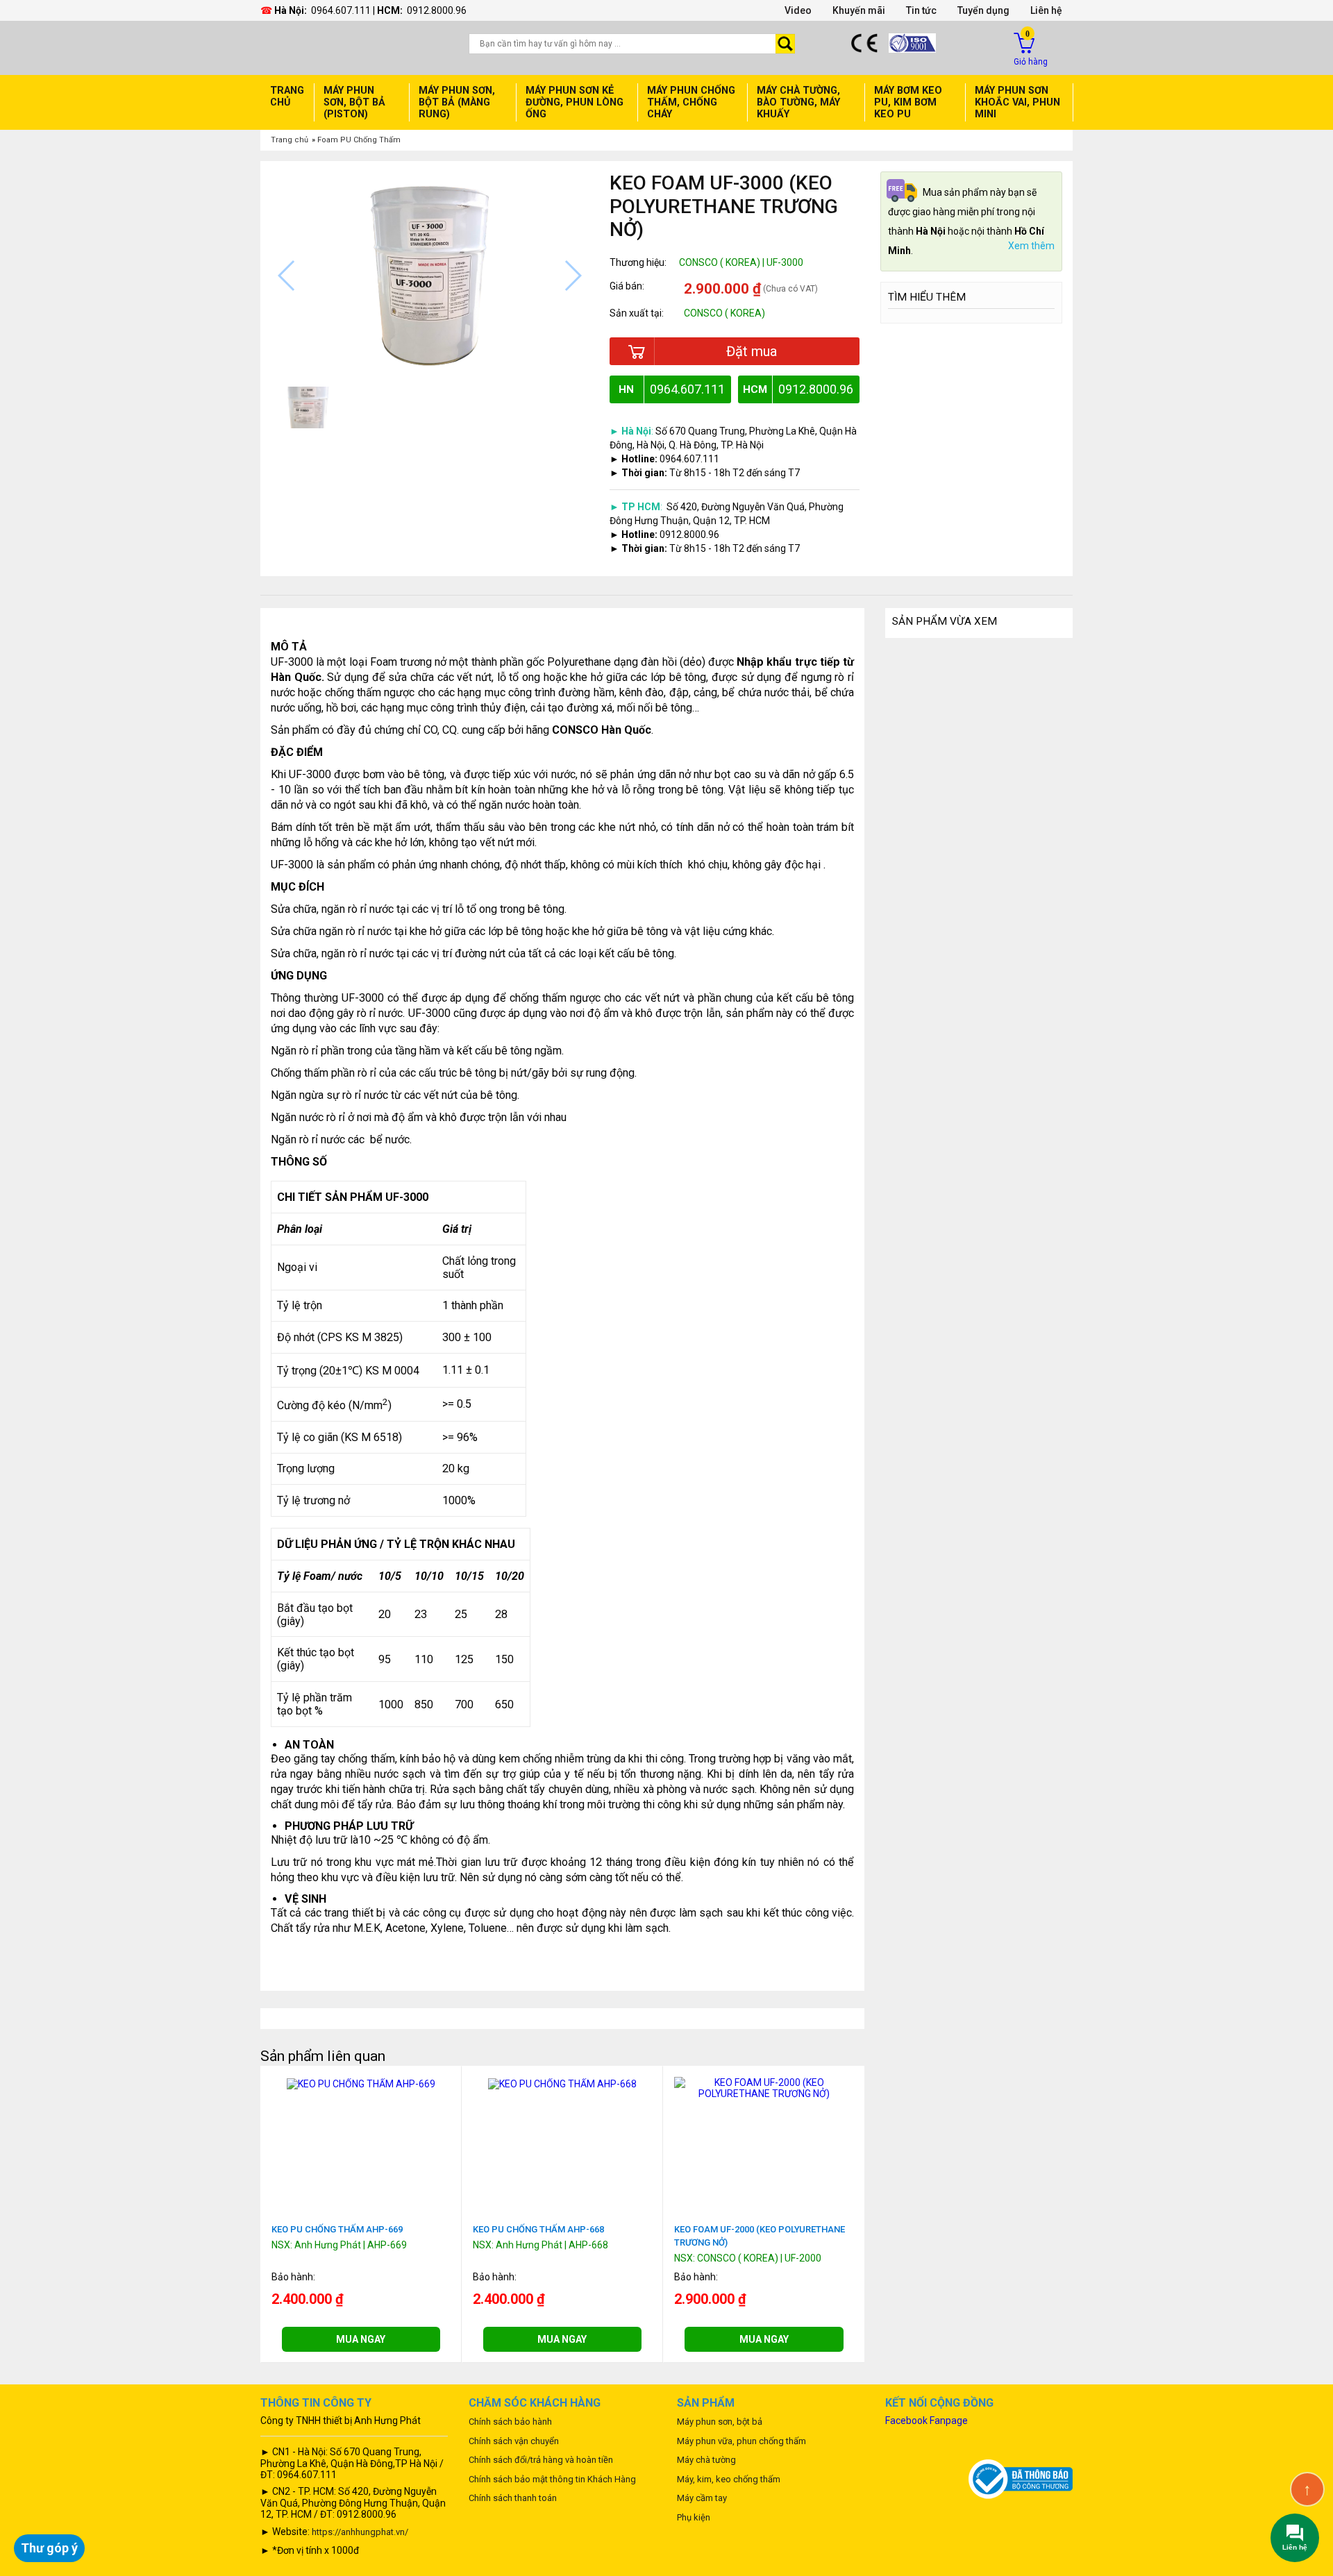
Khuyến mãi (859, 10)
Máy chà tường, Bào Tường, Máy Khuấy (798, 102)
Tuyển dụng (983, 10)
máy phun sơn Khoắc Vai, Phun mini (1017, 102)
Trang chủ (287, 96)
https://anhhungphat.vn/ (360, 2532)
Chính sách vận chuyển (514, 2441)
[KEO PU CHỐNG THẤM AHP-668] (562, 2082)
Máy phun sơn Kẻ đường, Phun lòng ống (575, 102)
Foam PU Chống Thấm (359, 140)
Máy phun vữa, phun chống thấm (741, 2441)
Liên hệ (1046, 10)
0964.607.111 (341, 10)
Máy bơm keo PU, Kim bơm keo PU (908, 102)
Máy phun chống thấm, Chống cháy (691, 102)
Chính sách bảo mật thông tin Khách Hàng (552, 2479)
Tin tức (921, 10)
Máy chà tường (706, 2460)
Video (798, 10)
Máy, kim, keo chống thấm (729, 2479)
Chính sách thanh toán (513, 2498)
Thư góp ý (49, 2548)
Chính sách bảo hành (510, 2422)
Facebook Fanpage (927, 2421)
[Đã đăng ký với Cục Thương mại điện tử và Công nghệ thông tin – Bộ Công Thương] (1021, 2479)
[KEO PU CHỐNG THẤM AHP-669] (361, 2082)
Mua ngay (361, 2339)
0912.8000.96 (437, 10)
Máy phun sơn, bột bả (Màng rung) (457, 102)
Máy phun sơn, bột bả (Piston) (354, 102)
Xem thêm (1031, 246)
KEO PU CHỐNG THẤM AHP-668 (538, 2229)
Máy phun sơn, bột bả (720, 2422)
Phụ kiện (694, 2517)
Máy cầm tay (702, 2498)
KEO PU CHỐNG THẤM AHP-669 (337, 2229)
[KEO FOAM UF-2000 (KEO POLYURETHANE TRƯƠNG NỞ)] (764, 2087)
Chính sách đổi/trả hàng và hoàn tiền (541, 2460)
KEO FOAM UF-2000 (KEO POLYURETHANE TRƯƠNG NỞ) (760, 2236)
